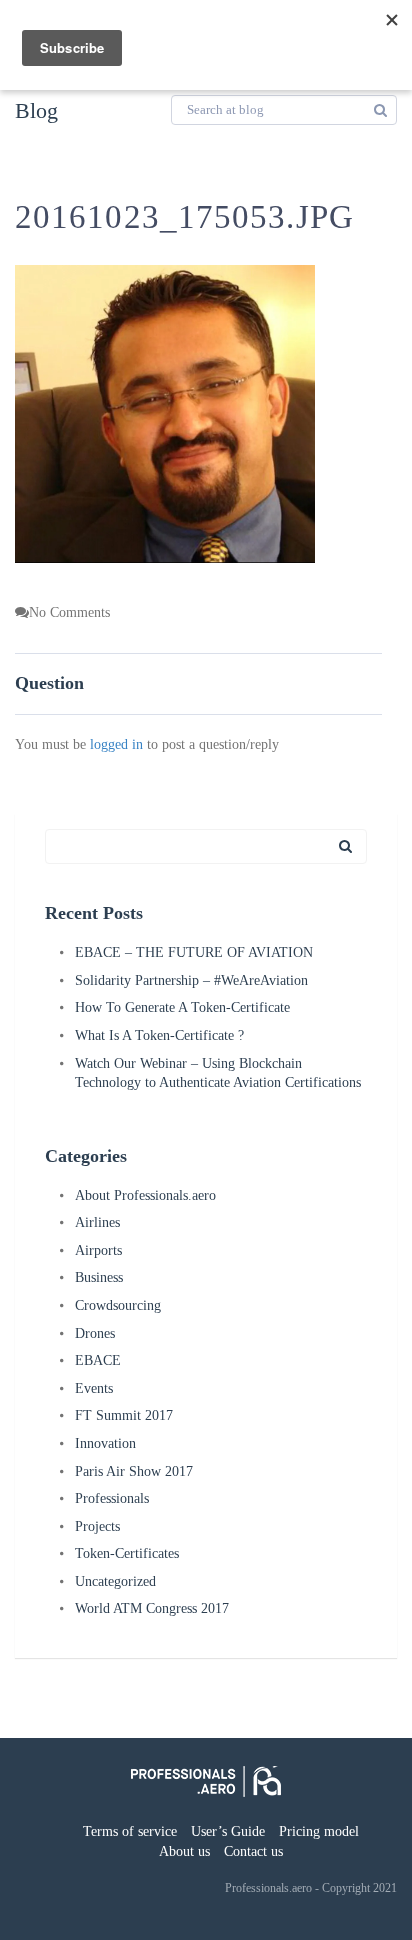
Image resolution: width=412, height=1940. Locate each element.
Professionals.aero (268, 1888)
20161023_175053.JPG (184, 217)
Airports (98, 1250)
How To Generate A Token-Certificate (182, 1007)
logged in (116, 744)
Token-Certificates (127, 1553)
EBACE (98, 1360)
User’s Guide (228, 1831)
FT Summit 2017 (124, 1415)
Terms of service (130, 1831)
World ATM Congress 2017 (152, 1608)
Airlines (97, 1222)
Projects (97, 1526)
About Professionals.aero (145, 1195)
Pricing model (319, 1831)
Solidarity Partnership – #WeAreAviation (191, 980)
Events (94, 1388)
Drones (95, 1333)
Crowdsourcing (118, 1305)
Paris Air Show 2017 (134, 1471)
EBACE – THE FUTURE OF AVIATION (194, 952)
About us (184, 1851)
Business (99, 1277)
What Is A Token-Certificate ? (159, 1035)
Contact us (253, 1851)
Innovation (105, 1443)
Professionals (112, 1498)
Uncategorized (115, 1581)
